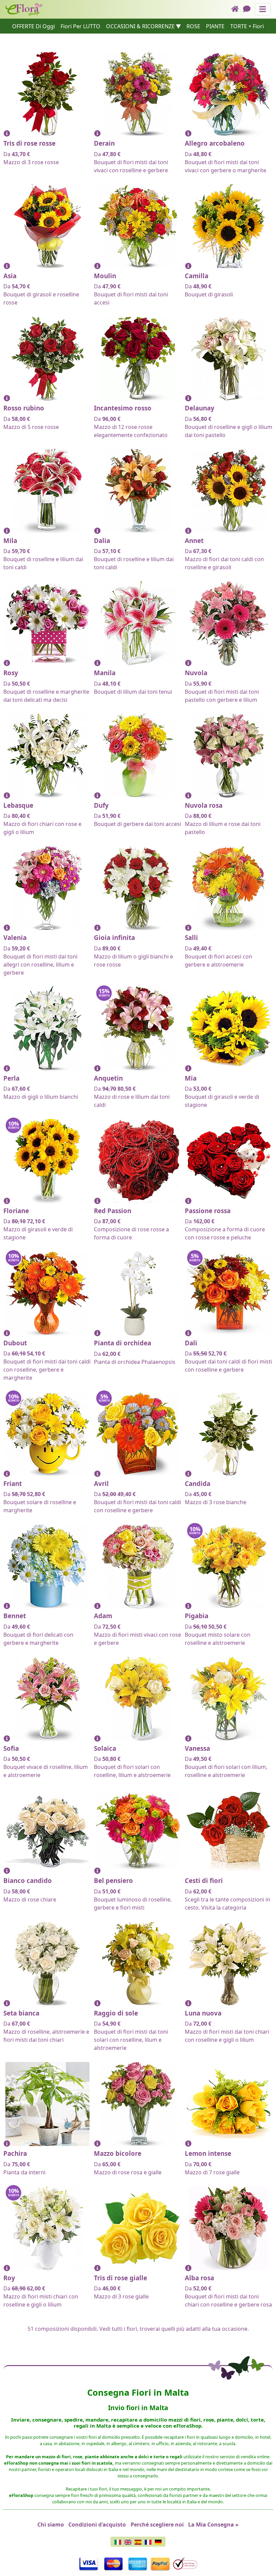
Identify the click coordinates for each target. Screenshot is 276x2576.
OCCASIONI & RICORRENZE (140, 26)
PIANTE (215, 26)
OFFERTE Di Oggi (33, 26)
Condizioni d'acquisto (97, 2525)
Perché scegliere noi (157, 2525)
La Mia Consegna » (213, 2525)
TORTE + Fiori (247, 26)
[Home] (237, 9)
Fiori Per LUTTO (80, 26)
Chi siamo (51, 2525)
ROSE (193, 26)
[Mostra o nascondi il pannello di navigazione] (263, 9)
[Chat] (249, 9)
